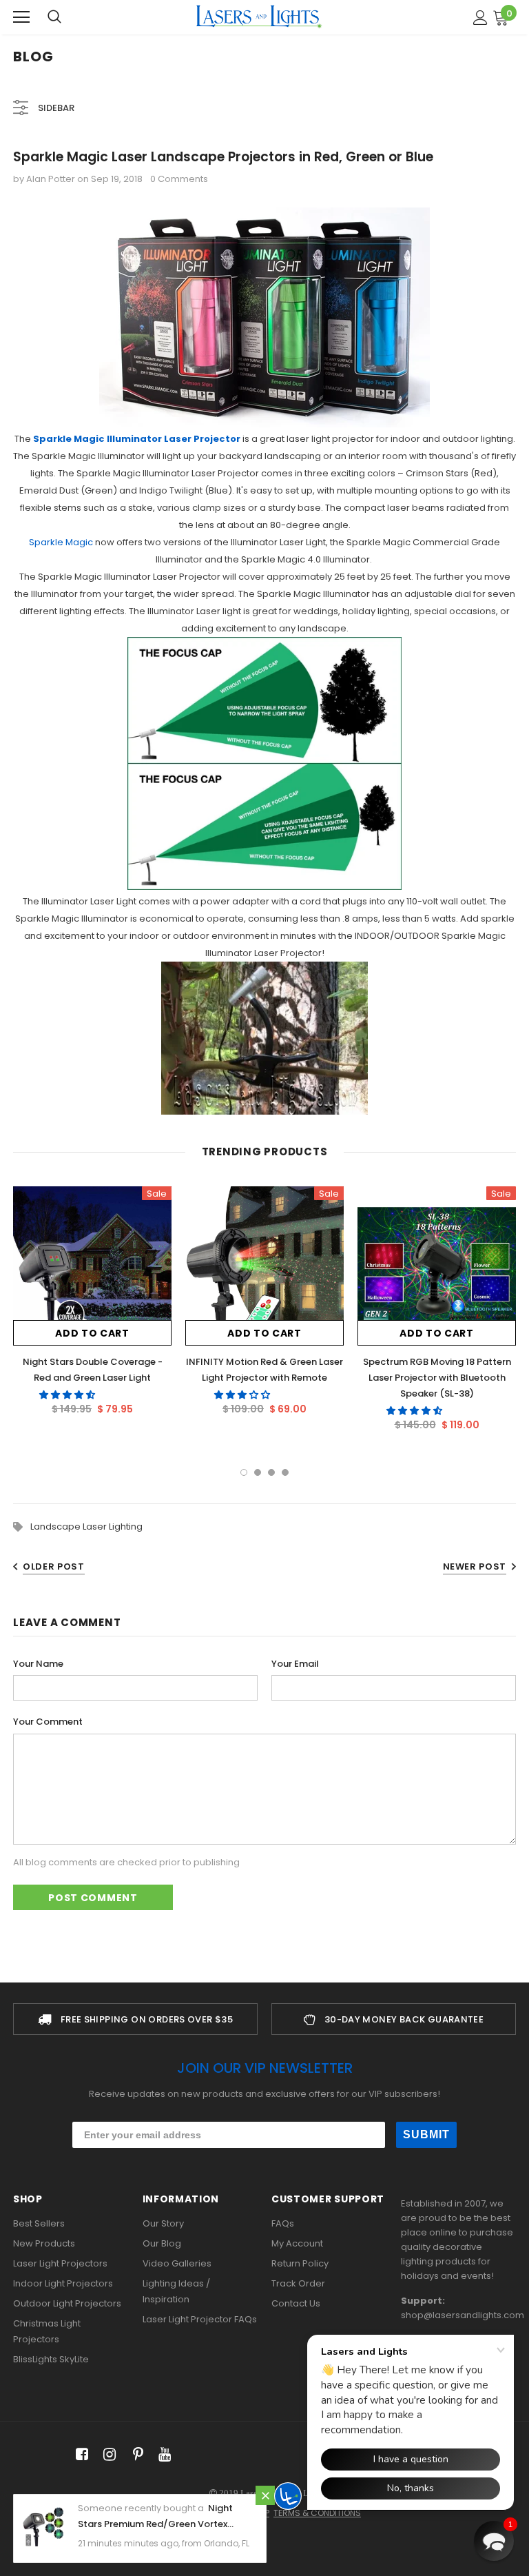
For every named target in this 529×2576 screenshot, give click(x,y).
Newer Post (475, 1566)
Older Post (54, 1566)
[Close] (265, 2495)
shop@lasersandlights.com (463, 2315)
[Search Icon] (54, 17)
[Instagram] (107, 2455)
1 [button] (244, 1472)
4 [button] (285, 1472)
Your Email (295, 1664)
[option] (92, 1306)
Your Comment (48, 1722)
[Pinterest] (135, 2455)
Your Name (38, 1664)
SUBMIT (426, 2134)
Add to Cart (92, 1333)
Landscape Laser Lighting (86, 1527)
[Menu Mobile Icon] (21, 17)
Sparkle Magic (61, 542)
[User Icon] (480, 18)
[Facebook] (80, 2455)
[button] (68, 1395)
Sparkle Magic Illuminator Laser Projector (137, 439)
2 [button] (258, 1472)
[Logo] (259, 17)
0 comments (179, 179)
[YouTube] (162, 2455)
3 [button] (271, 1472)
